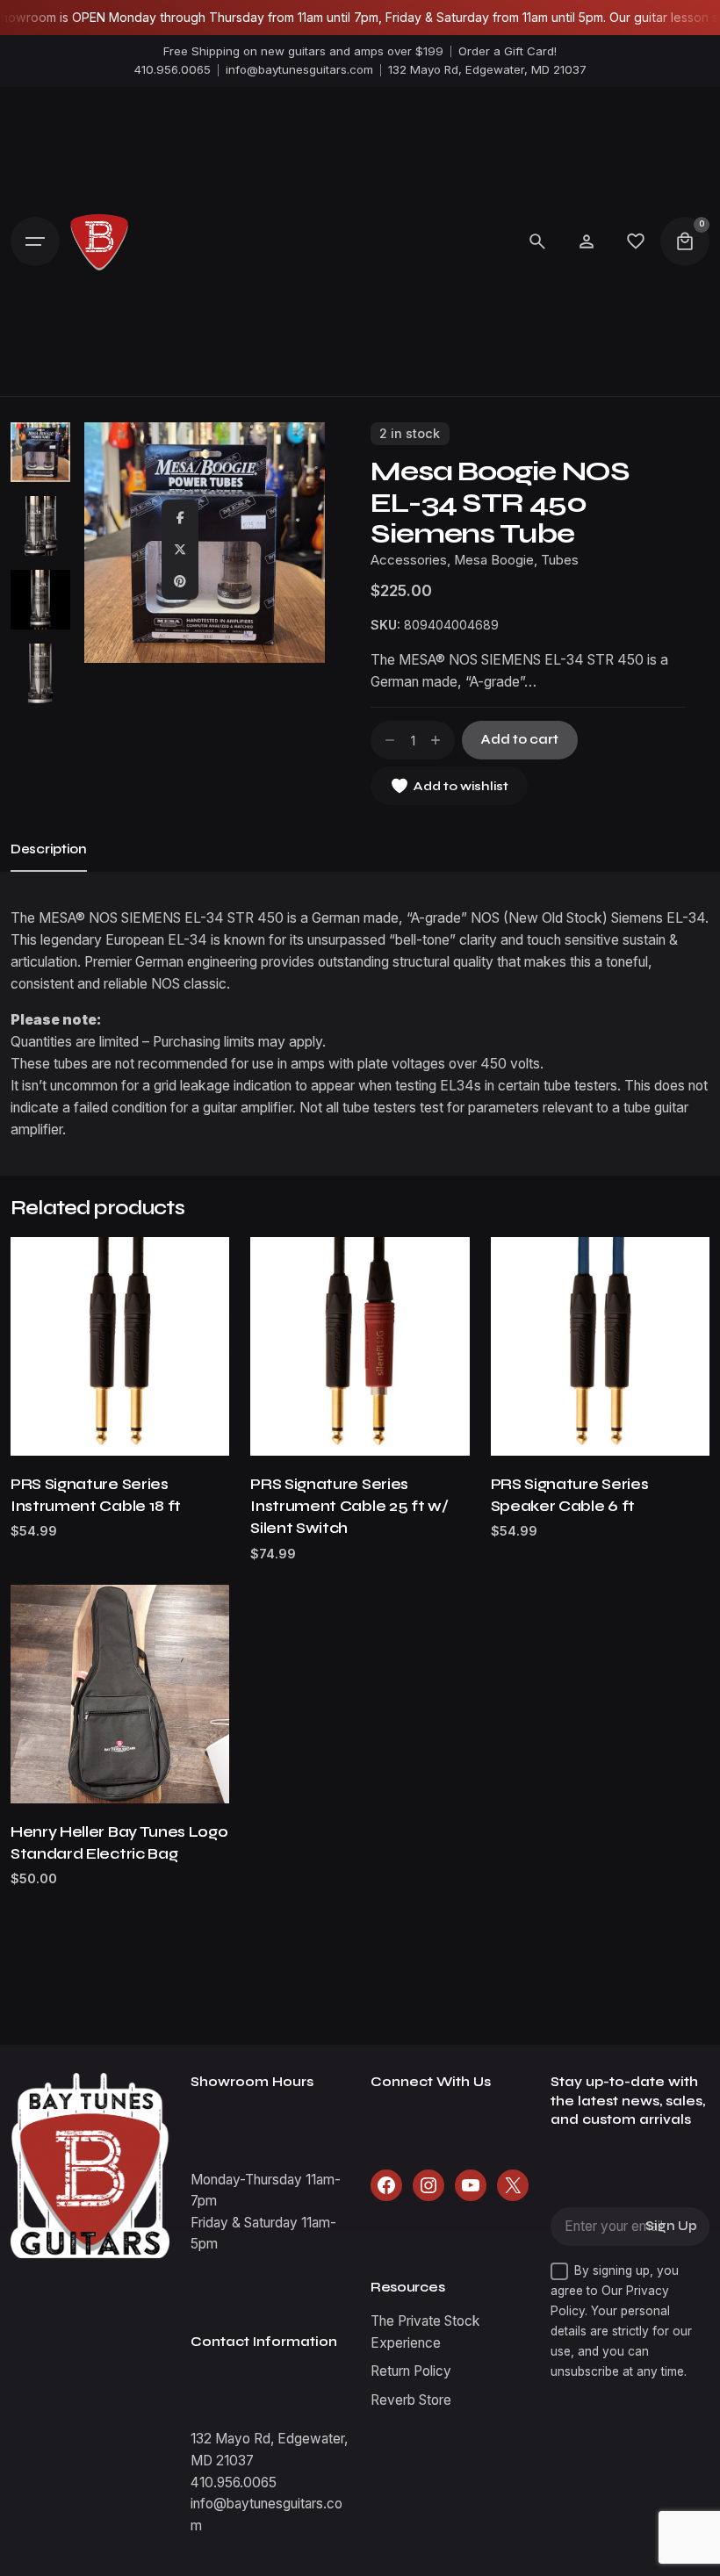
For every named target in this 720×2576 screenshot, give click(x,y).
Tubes (560, 560)
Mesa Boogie (494, 560)
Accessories (409, 560)
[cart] (685, 241)
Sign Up (671, 2226)
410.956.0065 (173, 69)
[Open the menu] (35, 241)
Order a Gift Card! (508, 51)
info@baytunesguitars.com (299, 69)
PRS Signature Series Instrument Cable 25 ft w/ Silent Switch (349, 1506)
